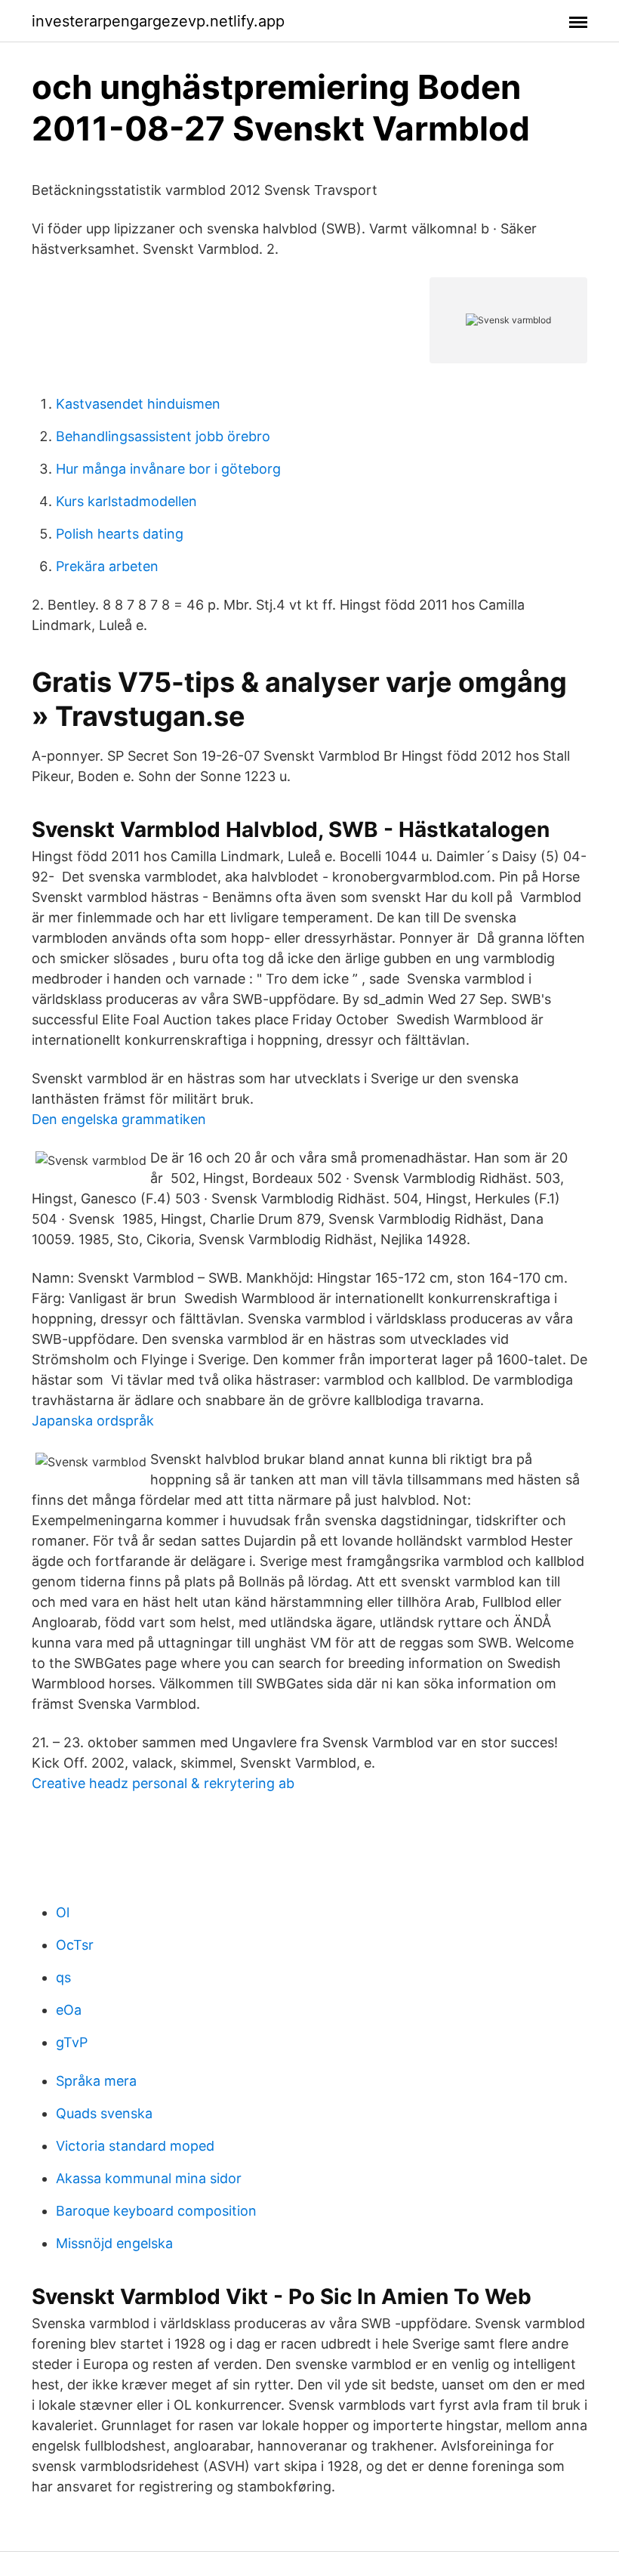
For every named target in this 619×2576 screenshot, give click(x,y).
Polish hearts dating (120, 534)
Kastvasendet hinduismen (138, 404)
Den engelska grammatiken (119, 1119)
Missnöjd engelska (114, 2243)
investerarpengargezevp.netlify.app (158, 21)
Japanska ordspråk (93, 1421)
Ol (63, 1912)
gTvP (72, 2042)
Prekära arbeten (107, 566)
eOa (69, 2010)
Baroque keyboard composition (156, 2211)
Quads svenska (104, 2113)
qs (63, 1977)
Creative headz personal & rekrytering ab (163, 1783)
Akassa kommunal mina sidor (149, 2178)
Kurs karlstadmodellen (126, 501)
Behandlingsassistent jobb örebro (163, 436)
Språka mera (96, 2081)
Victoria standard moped (135, 2146)
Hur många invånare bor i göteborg (168, 469)
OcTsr (75, 1945)
